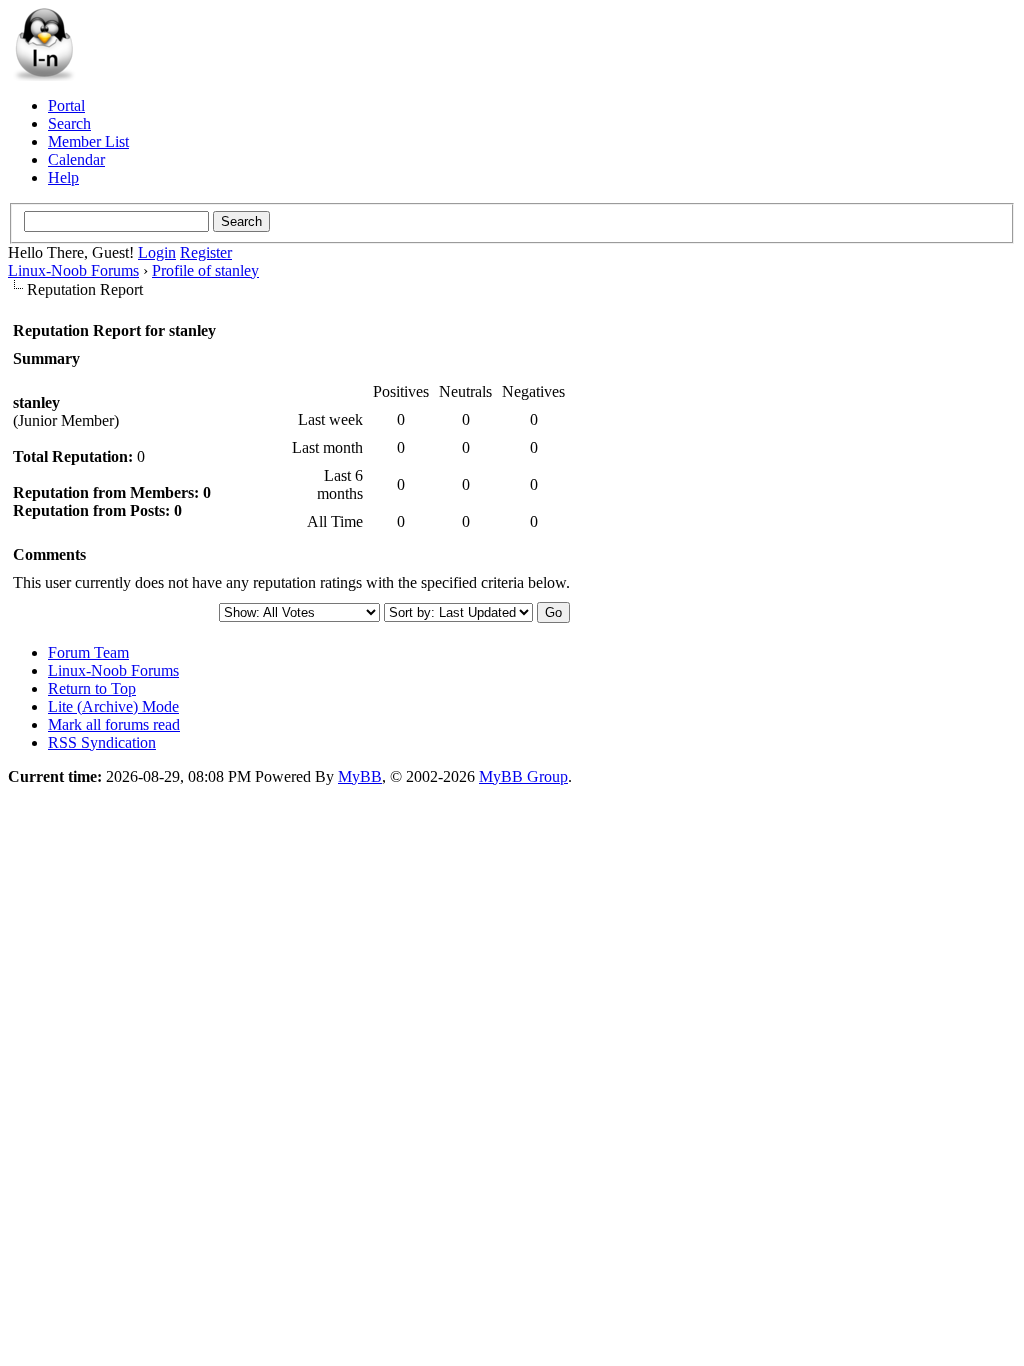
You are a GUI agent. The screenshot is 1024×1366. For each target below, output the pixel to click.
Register (206, 252)
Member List (88, 141)
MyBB (360, 776)
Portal (66, 105)
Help (63, 177)
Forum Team (88, 652)
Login (157, 252)
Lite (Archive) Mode (113, 706)
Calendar (76, 159)
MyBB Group (523, 776)
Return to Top (92, 688)
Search (69, 123)
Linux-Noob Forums (73, 270)
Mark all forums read (114, 724)
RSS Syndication (102, 742)
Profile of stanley (205, 270)
